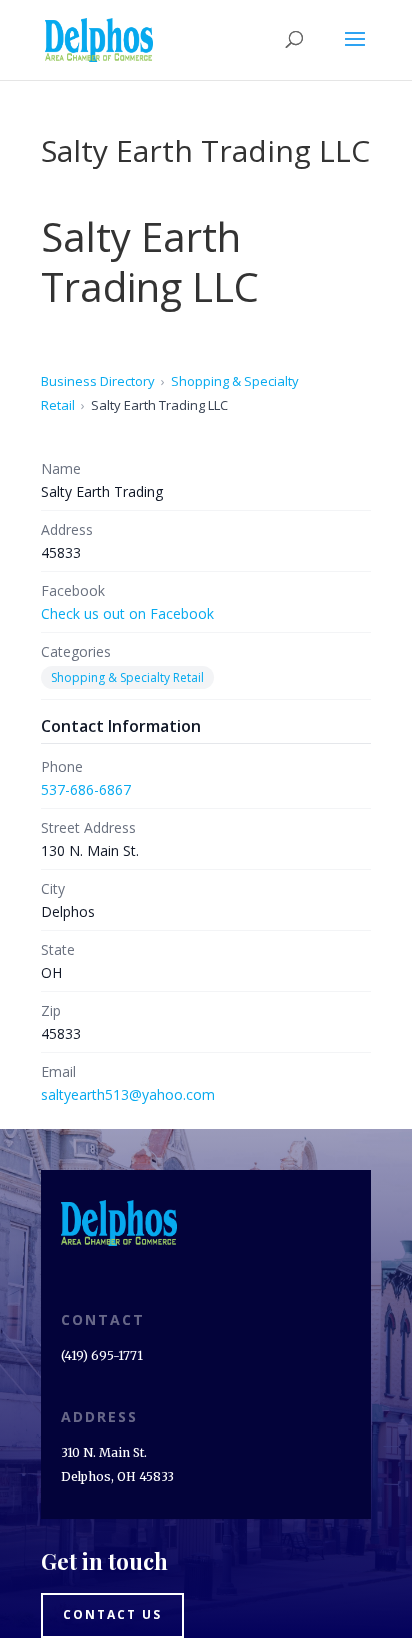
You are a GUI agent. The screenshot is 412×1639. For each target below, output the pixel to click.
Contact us (112, 1614)
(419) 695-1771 (102, 1355)
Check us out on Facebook (127, 613)
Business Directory (98, 381)
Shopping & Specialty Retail (127, 677)
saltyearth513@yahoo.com (128, 1094)
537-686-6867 (86, 789)
